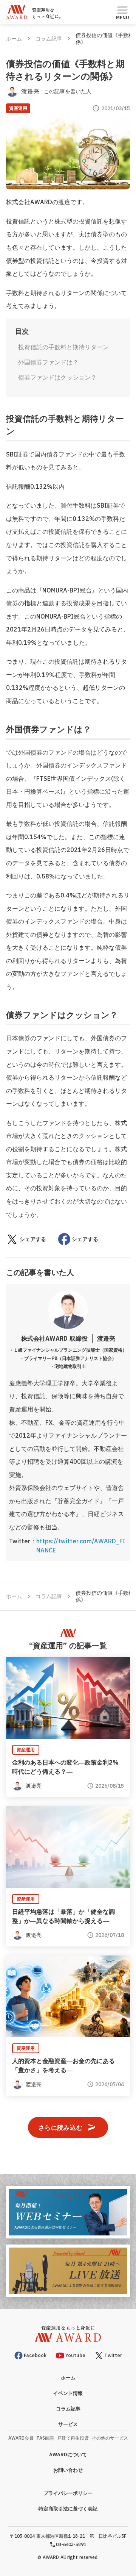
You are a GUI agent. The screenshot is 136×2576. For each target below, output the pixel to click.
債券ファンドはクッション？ (57, 377)
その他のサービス (110, 2438)
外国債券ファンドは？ (48, 362)
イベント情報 (68, 2393)
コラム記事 (49, 39)
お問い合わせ (68, 2470)
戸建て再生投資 (73, 2438)
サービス (68, 2424)
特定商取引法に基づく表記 (68, 2509)
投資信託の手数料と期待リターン (63, 347)
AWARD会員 (21, 2438)
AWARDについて (68, 2455)
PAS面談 (45, 2438)
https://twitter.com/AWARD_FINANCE (81, 1546)
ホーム (14, 39)
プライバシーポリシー (68, 2493)
